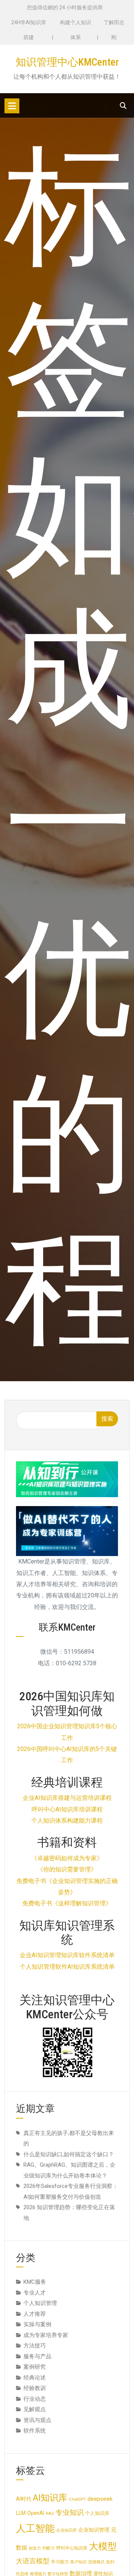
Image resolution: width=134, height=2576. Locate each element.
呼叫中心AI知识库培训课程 (67, 1809)
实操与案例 (37, 2324)
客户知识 (79, 2562)
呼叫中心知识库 (72, 2548)
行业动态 (35, 2399)
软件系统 (35, 2431)
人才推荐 (35, 2314)
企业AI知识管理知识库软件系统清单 (67, 1955)
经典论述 (35, 2378)
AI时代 (24, 2499)
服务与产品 (37, 2356)
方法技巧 (35, 2346)
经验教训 (35, 2388)
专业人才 (35, 2293)
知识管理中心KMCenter (67, 62)
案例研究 (35, 2367)
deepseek (100, 2499)
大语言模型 (33, 2561)
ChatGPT (77, 2499)
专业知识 (70, 2513)
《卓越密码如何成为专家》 (67, 1858)
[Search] (123, 106)
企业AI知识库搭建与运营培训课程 (67, 1798)
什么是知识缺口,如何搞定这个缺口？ (69, 2154)
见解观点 (35, 2409)
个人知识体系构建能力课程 (67, 1821)
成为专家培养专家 (46, 2335)
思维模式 (96, 2562)
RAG (50, 2514)
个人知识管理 (40, 2303)
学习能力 (60, 2562)
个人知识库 (97, 2513)
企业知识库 (66, 2530)
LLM (21, 2513)
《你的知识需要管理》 (67, 1869)
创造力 (35, 2548)
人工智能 (35, 2528)
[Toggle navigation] (12, 106)
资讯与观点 (37, 2420)
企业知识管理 (94, 2530)
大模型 (103, 2546)
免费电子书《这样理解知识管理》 (67, 1903)
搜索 (107, 1419)
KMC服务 (35, 2282)
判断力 (49, 2548)
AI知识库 (50, 2498)
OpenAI (36, 2513)
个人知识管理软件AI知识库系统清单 (67, 1967)
